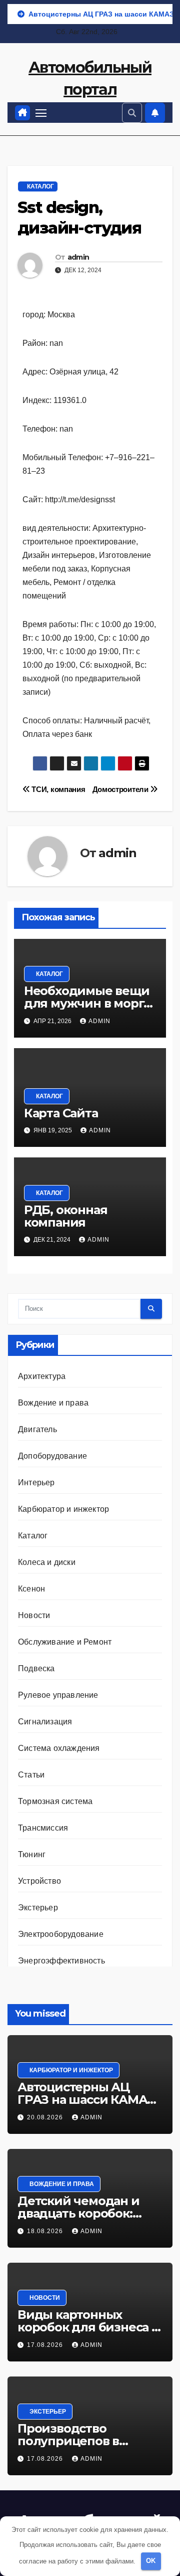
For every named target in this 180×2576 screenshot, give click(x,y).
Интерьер (36, 1482)
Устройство (39, 1881)
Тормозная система (55, 1801)
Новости (34, 1615)
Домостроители (121, 789)
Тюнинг (32, 1854)
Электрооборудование (61, 1934)
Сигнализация (45, 1722)
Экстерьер (38, 1908)
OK (151, 2561)
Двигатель (37, 1429)
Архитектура (42, 1376)
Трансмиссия (43, 1828)
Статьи (31, 1775)
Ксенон (31, 1589)
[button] (132, 113)
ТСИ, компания (57, 789)
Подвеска (36, 1668)
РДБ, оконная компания (66, 1216)
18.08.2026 (46, 2231)
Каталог (40, 186)
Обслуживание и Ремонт (65, 1642)
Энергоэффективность (61, 1961)
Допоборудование (52, 1456)
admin (78, 257)
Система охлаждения (59, 1748)
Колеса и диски (47, 1562)
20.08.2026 (46, 2117)
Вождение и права (53, 1403)
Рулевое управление (58, 1695)
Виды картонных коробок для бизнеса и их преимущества (89, 2327)
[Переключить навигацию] (41, 113)
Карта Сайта (61, 1113)
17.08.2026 (46, 2345)
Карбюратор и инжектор (63, 1509)
